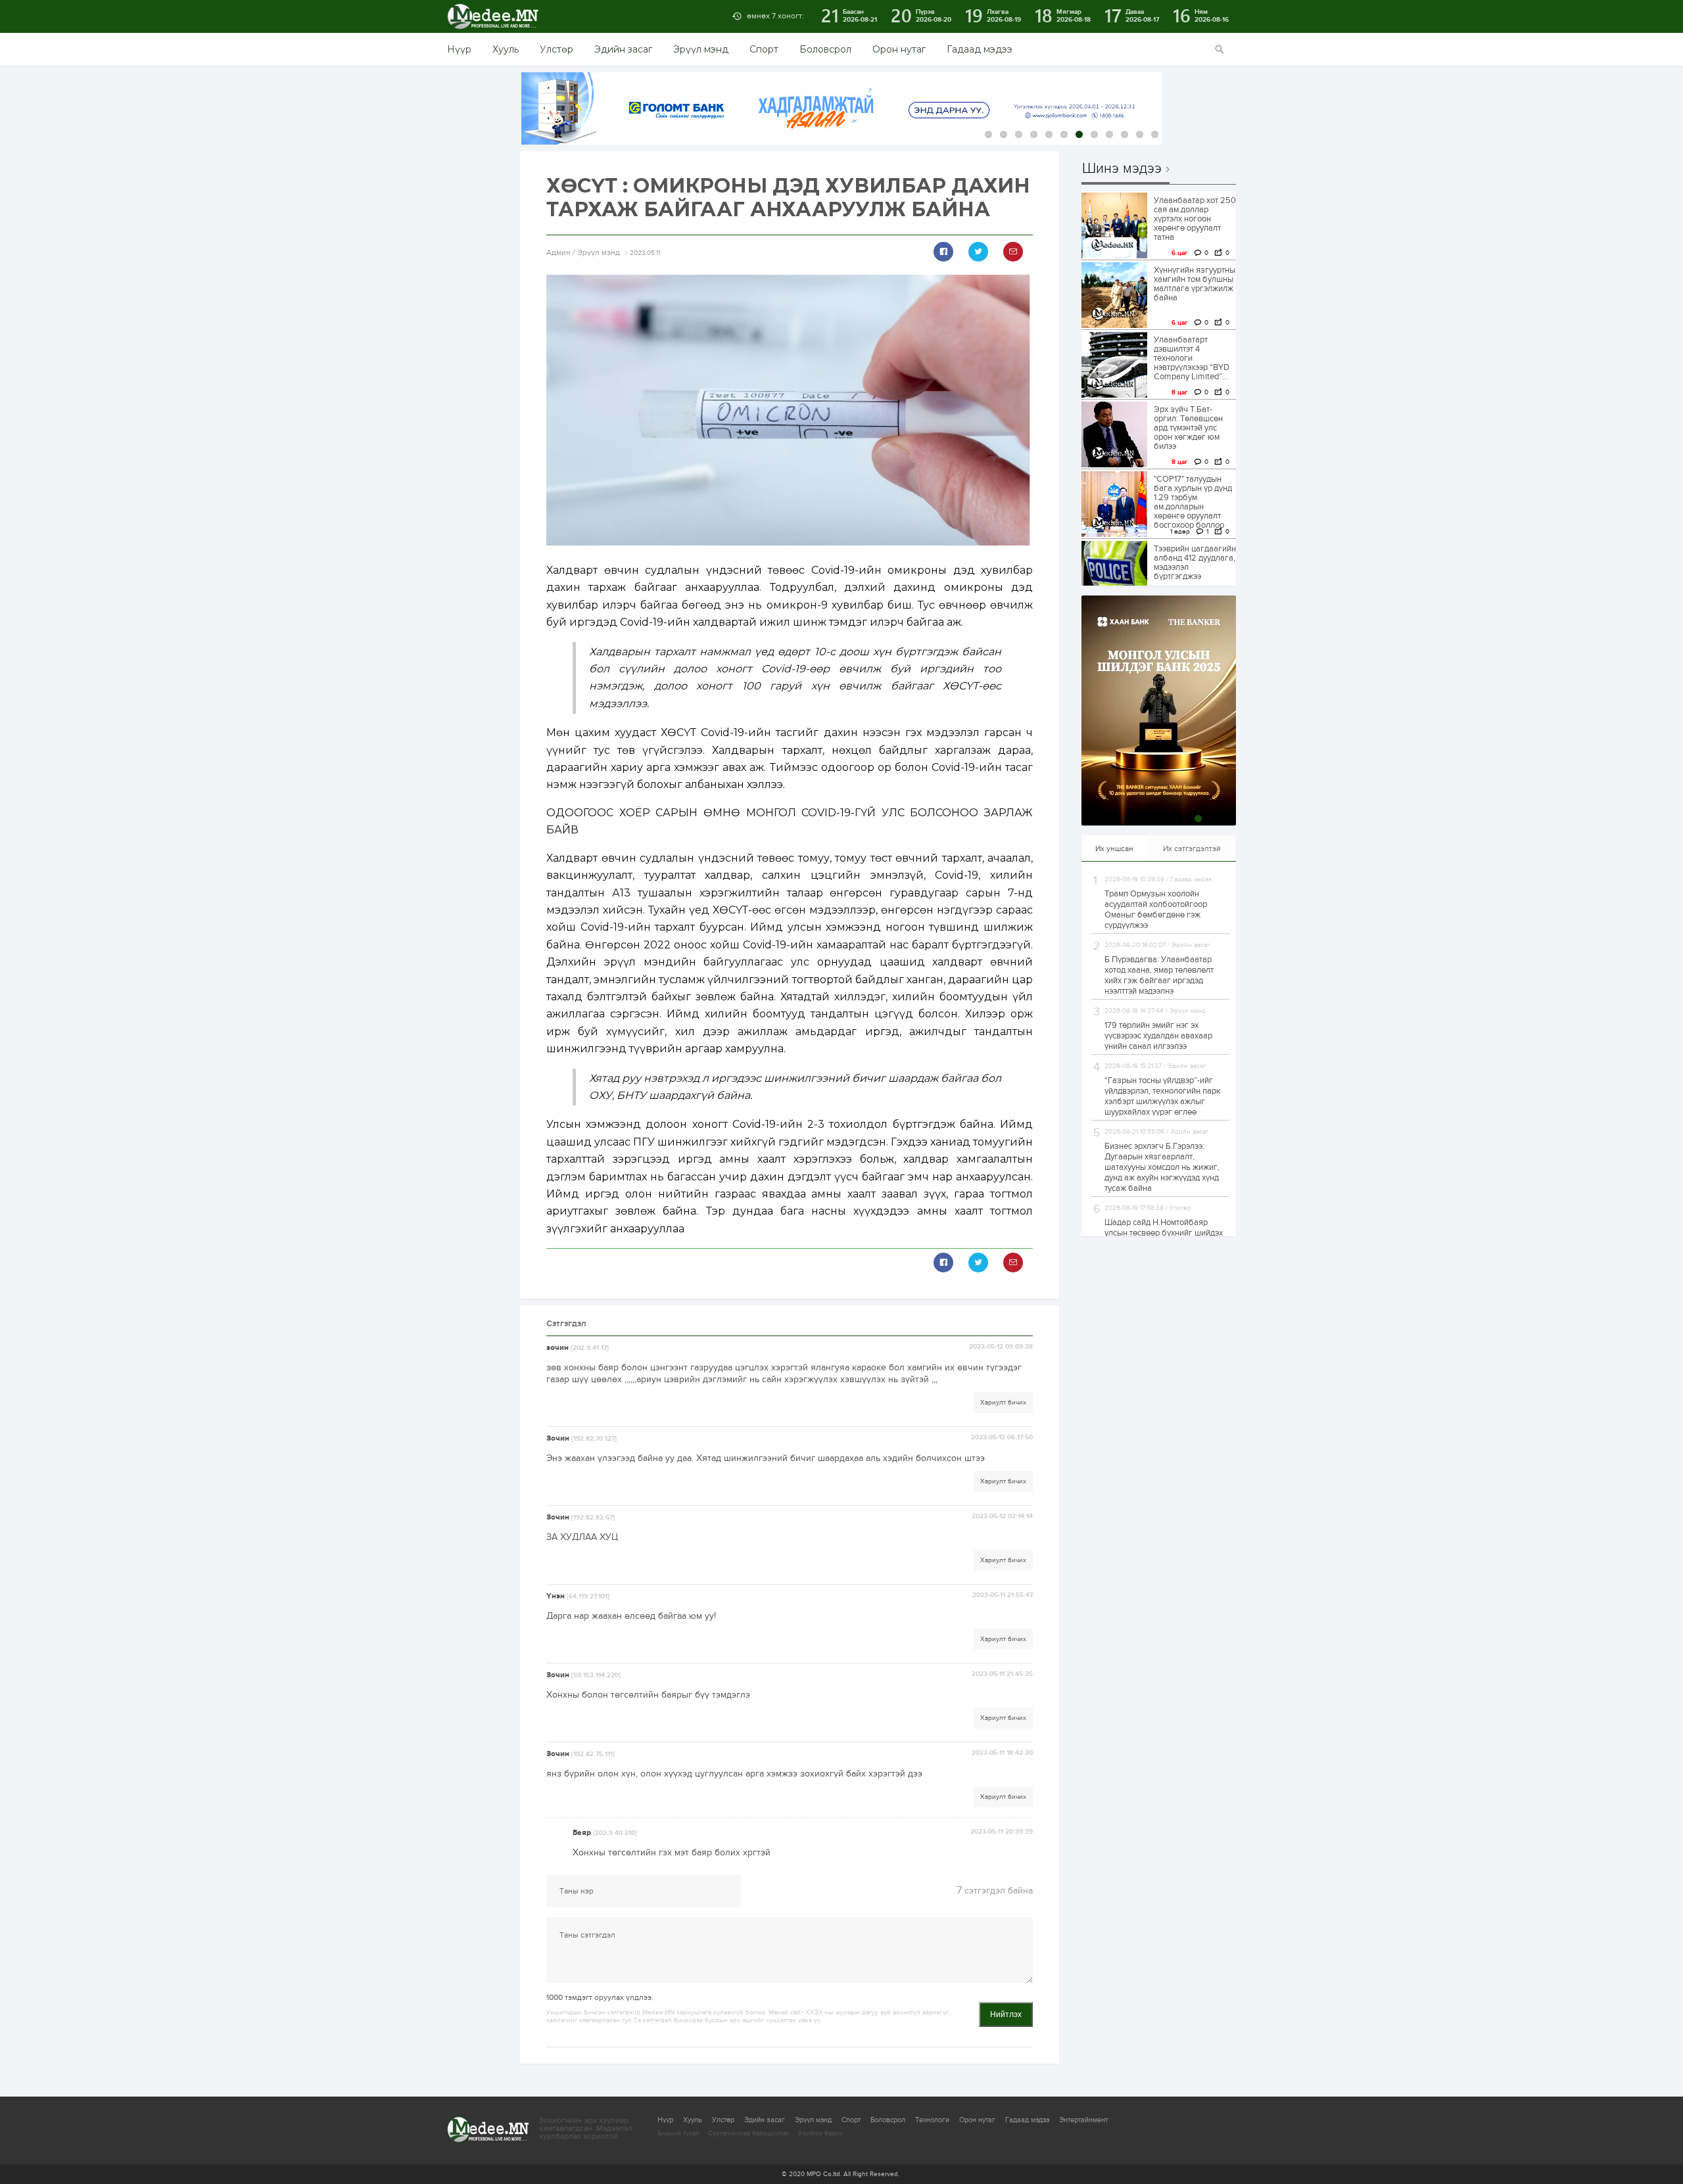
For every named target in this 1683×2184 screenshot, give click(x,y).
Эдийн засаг (623, 49)
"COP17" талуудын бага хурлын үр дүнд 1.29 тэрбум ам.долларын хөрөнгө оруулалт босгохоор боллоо (1193, 502)
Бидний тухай (678, 2133)
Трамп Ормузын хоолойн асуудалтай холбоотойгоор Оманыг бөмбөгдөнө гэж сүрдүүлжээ (1156, 910)
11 (1140, 134)
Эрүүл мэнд (701, 49)
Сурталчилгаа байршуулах (749, 2133)
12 (1155, 134)
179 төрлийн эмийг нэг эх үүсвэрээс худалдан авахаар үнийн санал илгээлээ (1158, 1036)
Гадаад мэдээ (980, 49)
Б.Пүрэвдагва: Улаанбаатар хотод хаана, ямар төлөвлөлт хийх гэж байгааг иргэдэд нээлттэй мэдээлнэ (1159, 975)
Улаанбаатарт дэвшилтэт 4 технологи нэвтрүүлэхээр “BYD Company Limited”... (1192, 358)
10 (1125, 134)
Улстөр (557, 49)
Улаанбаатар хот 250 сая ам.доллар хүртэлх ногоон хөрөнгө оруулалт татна (1195, 219)
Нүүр (459, 49)
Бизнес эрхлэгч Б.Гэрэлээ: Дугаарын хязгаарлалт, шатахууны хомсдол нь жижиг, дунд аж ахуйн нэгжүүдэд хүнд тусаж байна (1162, 1167)
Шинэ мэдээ (1122, 169)
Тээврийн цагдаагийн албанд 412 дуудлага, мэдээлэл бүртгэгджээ (1195, 563)
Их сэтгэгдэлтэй (1192, 848)
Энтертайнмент (1083, 2120)
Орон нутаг (899, 49)
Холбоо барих (820, 2133)
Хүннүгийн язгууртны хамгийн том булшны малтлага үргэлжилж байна (1195, 284)
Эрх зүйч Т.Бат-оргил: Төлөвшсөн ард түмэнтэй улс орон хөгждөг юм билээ (1188, 428)
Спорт (764, 49)
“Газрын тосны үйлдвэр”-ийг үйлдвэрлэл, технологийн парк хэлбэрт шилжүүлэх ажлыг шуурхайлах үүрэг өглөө (1163, 1096)
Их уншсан (1114, 848)
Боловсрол (825, 49)
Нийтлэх (1006, 2014)
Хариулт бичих (1003, 1403)
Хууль (506, 49)
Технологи (932, 2120)
